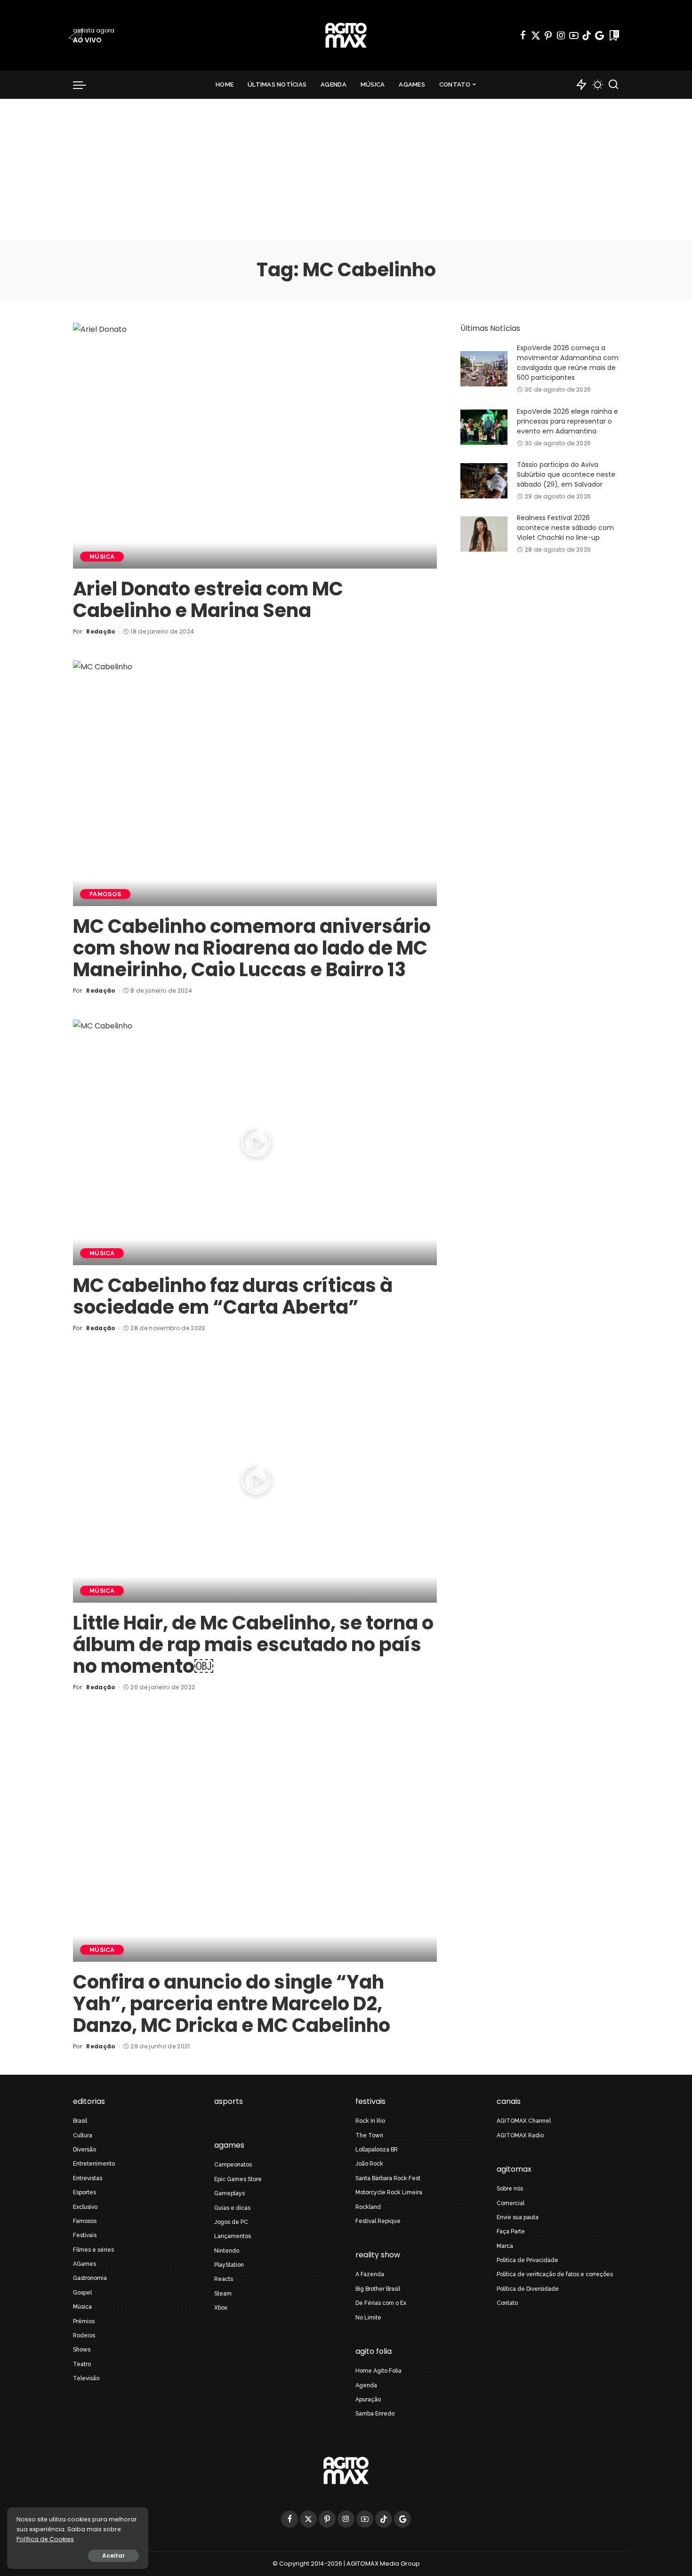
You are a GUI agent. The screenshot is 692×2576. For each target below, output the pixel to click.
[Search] (613, 85)
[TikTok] (587, 35)
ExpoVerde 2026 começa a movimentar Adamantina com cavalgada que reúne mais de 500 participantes (568, 363)
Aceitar (113, 2556)
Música (102, 557)
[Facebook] (523, 35)
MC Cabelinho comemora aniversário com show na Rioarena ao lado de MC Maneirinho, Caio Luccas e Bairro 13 (252, 948)
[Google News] (599, 35)
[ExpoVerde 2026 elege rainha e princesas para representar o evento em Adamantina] (484, 427)
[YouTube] (574, 35)
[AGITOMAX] (346, 35)
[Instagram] (561, 35)
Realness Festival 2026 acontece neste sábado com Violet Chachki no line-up (565, 528)
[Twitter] (536, 35)
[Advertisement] (346, 169)
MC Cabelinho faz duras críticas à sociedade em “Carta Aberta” (233, 1296)
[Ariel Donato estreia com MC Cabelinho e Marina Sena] (255, 446)
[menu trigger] (84, 85)
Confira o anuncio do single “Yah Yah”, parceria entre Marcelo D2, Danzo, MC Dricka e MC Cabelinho (232, 2004)
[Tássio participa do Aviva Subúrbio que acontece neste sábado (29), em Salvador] (484, 481)
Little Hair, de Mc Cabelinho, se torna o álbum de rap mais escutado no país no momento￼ (253, 1645)
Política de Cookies (45, 2539)
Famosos (105, 894)
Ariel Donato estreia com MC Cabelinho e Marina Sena (208, 600)
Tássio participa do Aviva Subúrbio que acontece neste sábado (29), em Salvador (566, 474)
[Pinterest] (548, 35)
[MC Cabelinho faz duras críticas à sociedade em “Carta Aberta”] (255, 1142)
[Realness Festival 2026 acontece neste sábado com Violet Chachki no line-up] (484, 534)
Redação (101, 631)
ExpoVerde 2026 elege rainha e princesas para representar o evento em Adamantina (567, 421)
